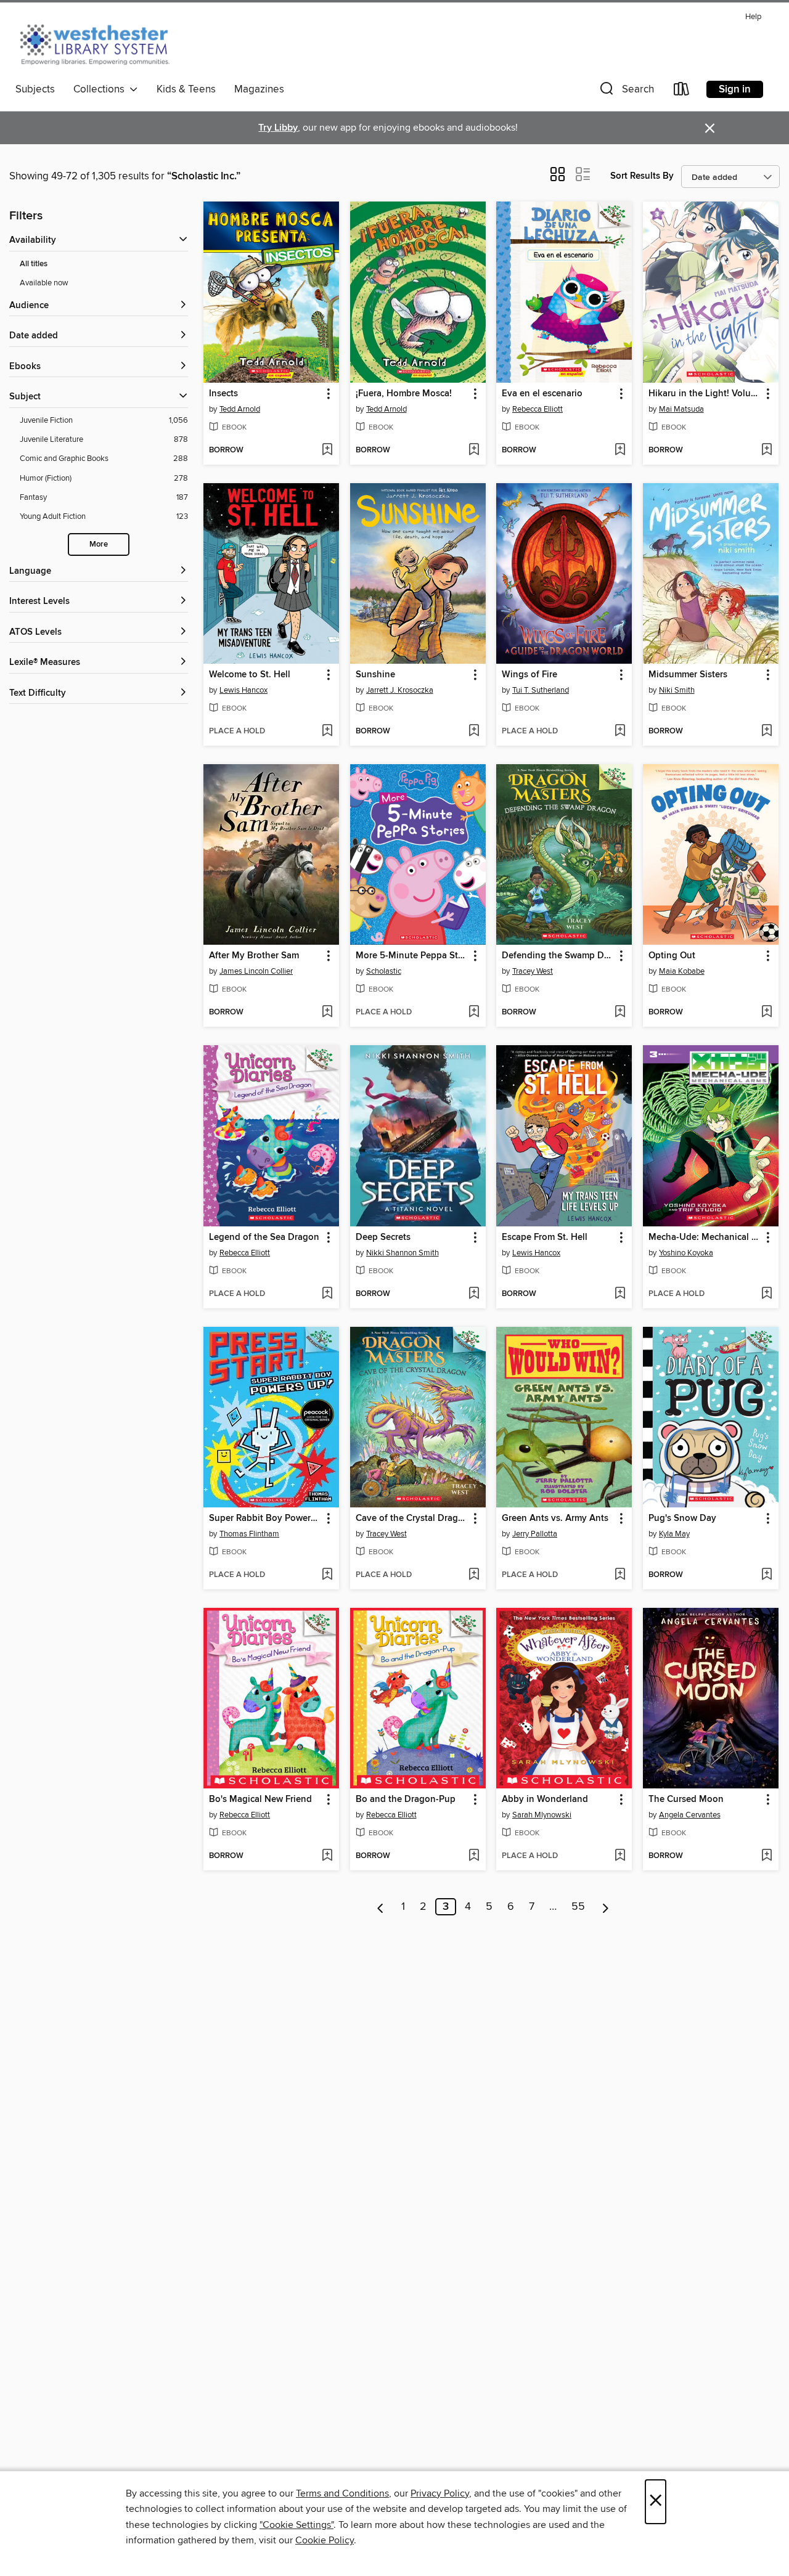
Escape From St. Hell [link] (545, 1237)
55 (578, 1907)
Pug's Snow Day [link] (682, 1518)
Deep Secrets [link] (383, 1237)
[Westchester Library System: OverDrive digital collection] (101, 43)
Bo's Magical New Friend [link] (260, 1800)
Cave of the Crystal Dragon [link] (412, 1518)
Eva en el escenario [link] (542, 394)
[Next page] (606, 1907)
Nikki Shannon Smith (403, 1253)
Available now (44, 283)
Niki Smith (677, 690)
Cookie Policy (325, 2540)
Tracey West (533, 971)
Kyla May (674, 1534)
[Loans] (682, 92)
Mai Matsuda (681, 409)
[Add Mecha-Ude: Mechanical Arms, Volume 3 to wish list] (767, 1294)
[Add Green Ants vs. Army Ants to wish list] (620, 1575)
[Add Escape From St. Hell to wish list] (620, 1294)
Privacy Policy (440, 2493)
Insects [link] (223, 394)
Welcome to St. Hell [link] (250, 675)
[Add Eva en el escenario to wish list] (620, 450)
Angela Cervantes (690, 1815)
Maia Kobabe (682, 971)
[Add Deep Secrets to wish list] (474, 1294)
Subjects (35, 89)
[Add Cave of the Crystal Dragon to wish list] (474, 1575)
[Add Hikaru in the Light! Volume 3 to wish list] (767, 450)
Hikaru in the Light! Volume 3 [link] (705, 394)
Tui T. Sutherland (541, 690)
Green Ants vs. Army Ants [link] (555, 1518)
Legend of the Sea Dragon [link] (264, 1237)
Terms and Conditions (342, 2493)
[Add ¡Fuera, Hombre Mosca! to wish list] (474, 450)
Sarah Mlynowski (542, 1815)
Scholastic (384, 971)
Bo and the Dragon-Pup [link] (406, 1800)
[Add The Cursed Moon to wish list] (767, 1856)
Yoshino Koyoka (686, 1253)
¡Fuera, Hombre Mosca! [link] (404, 394)
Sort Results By (642, 176)
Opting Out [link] (672, 956)
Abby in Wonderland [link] (545, 1800)
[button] (626, 92)
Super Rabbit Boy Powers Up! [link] (265, 1518)
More (99, 544)
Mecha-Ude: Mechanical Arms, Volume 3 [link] (705, 1237)
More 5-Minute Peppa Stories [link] (412, 956)
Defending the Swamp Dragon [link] (558, 956)
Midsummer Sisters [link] (688, 675)
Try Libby (278, 128)
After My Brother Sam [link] (254, 956)
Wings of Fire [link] (529, 675)
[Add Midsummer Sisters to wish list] (767, 732)
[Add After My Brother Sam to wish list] (327, 1013)
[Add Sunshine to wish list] (474, 732)
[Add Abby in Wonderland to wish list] (620, 1856)
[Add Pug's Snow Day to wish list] (767, 1575)
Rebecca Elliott (538, 409)
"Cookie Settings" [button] (296, 2525)
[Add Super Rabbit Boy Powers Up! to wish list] (327, 1575)
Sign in (735, 89)
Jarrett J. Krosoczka (400, 690)
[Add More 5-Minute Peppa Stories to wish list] (474, 1013)
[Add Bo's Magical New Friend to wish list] (327, 1856)
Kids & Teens (186, 89)
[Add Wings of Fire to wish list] (620, 732)
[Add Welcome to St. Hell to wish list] (327, 732)
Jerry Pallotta (535, 1534)
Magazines (259, 89)
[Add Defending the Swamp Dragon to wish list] (620, 1013)
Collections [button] (101, 89)
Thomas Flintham (249, 1534)
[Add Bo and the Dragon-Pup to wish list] (474, 1856)
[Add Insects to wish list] (327, 450)
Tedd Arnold (240, 409)
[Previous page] (381, 1907)
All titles (34, 264)
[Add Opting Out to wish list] (767, 1013)
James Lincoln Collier (256, 971)
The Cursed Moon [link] (686, 1800)
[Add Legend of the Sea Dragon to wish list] (327, 1294)
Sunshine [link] (375, 675)
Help (753, 17)
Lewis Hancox (243, 690)
